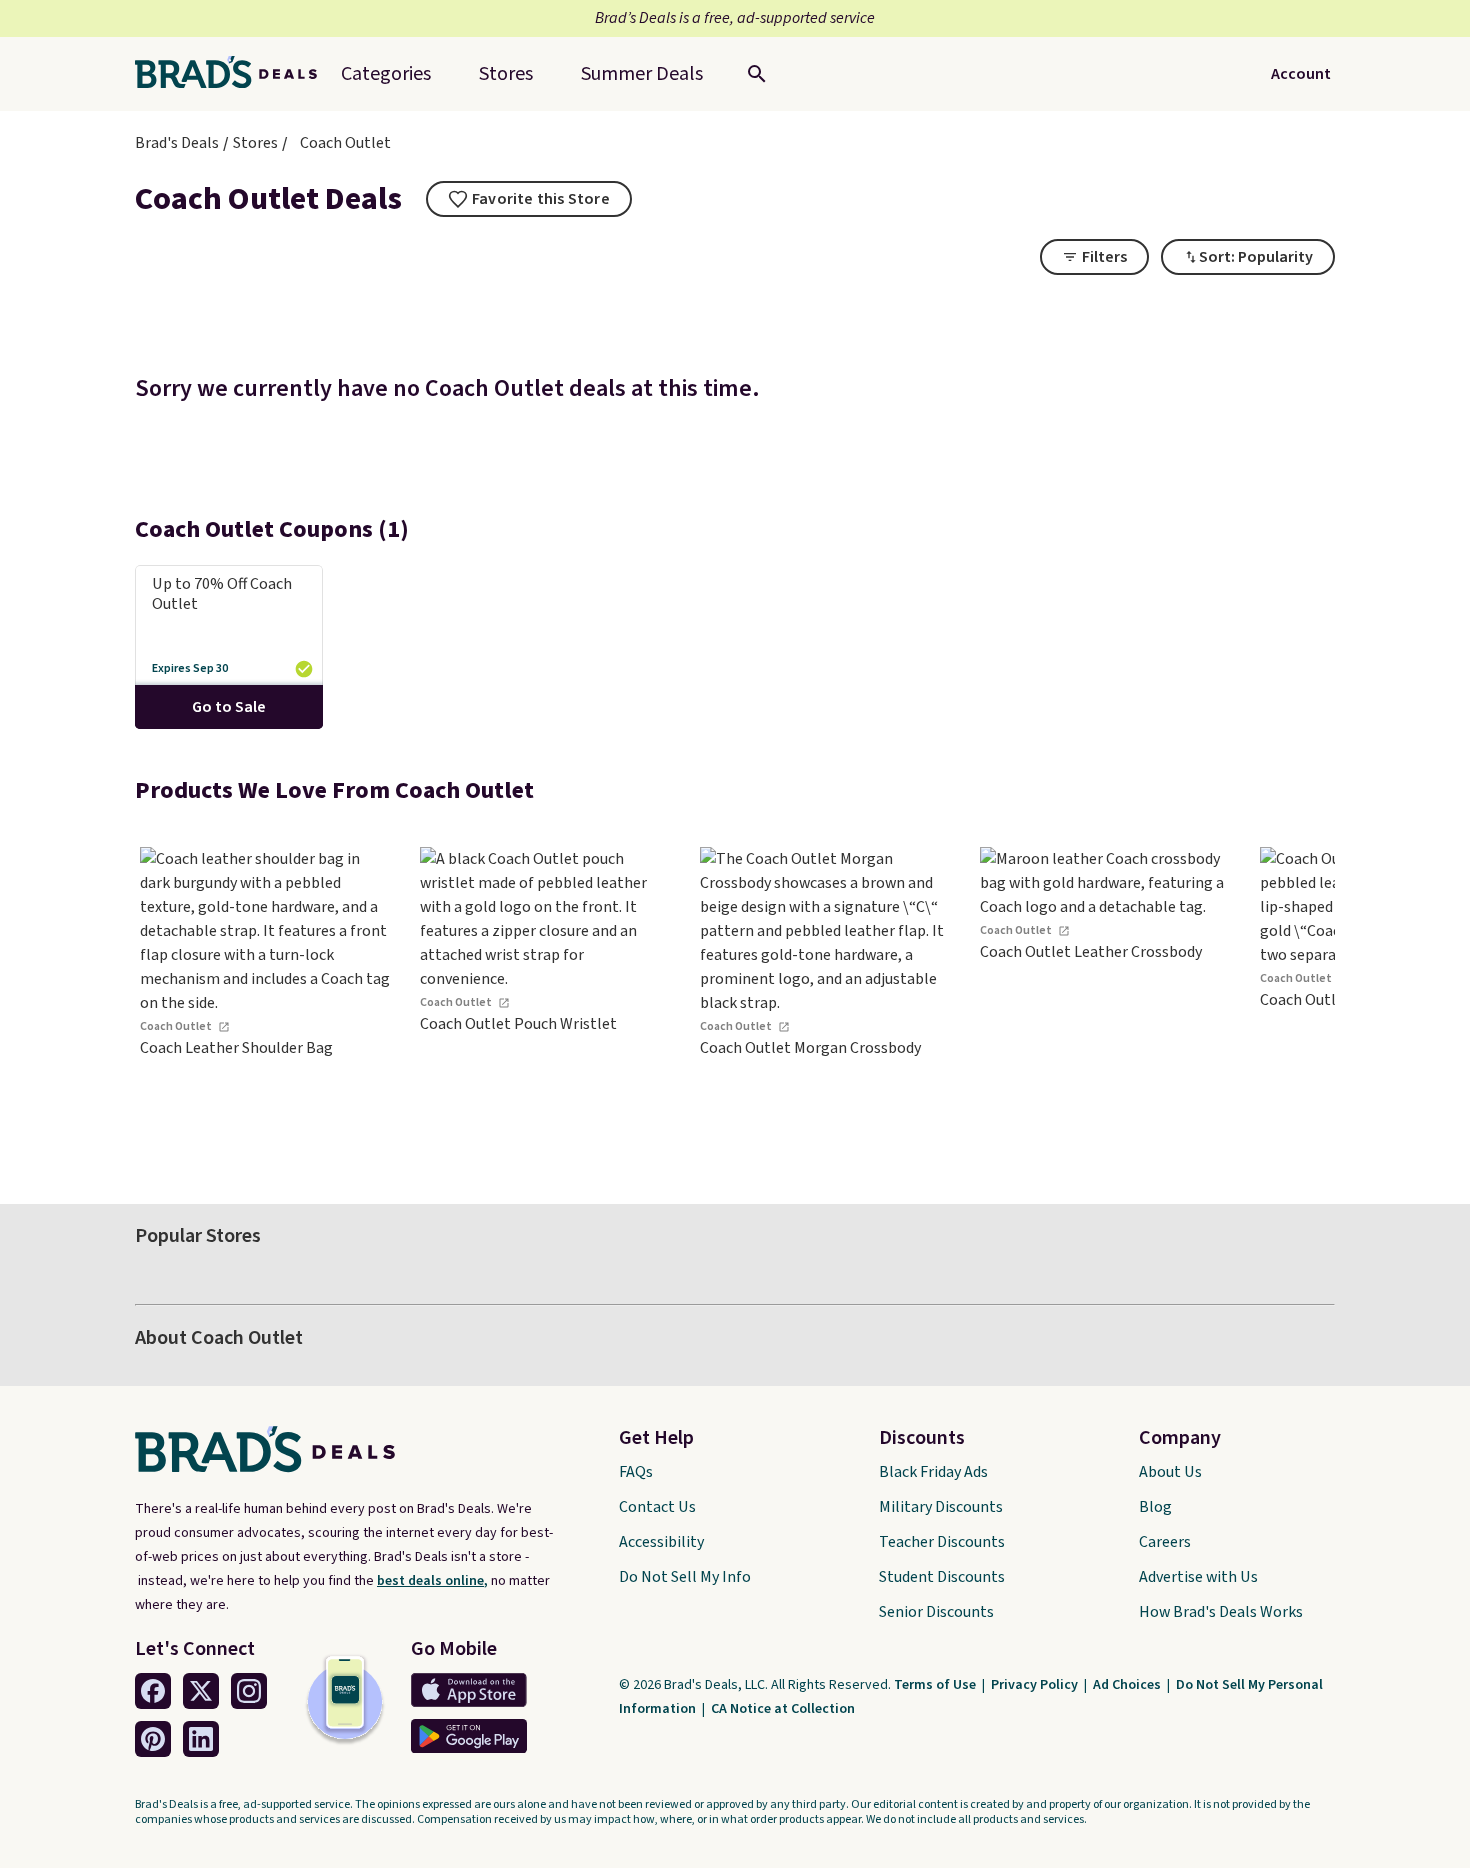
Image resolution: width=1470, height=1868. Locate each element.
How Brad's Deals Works (1221, 1612)
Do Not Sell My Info (685, 1577)
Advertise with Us (1198, 1577)
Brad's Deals (177, 143)
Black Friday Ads (933, 1472)
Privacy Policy (1036, 1685)
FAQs (636, 1472)
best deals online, (432, 1581)
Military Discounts (941, 1507)
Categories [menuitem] (386, 74)
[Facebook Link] (153, 1691)
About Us (1170, 1472)
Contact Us (657, 1507)
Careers (1165, 1542)
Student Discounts (942, 1577)
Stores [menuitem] (506, 74)
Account (1301, 74)
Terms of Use (936, 1685)
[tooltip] (529, 199)
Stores (255, 143)
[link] (265, 997)
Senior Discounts (936, 1612)
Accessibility (661, 1542)
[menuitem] (642, 74)
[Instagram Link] (249, 1691)
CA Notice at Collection (783, 1709)
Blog (1155, 1507)
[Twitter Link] (201, 1691)
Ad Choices (1128, 1685)
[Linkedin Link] (201, 1739)
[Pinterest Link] (153, 1739)
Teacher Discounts (942, 1542)
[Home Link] (234, 74)
